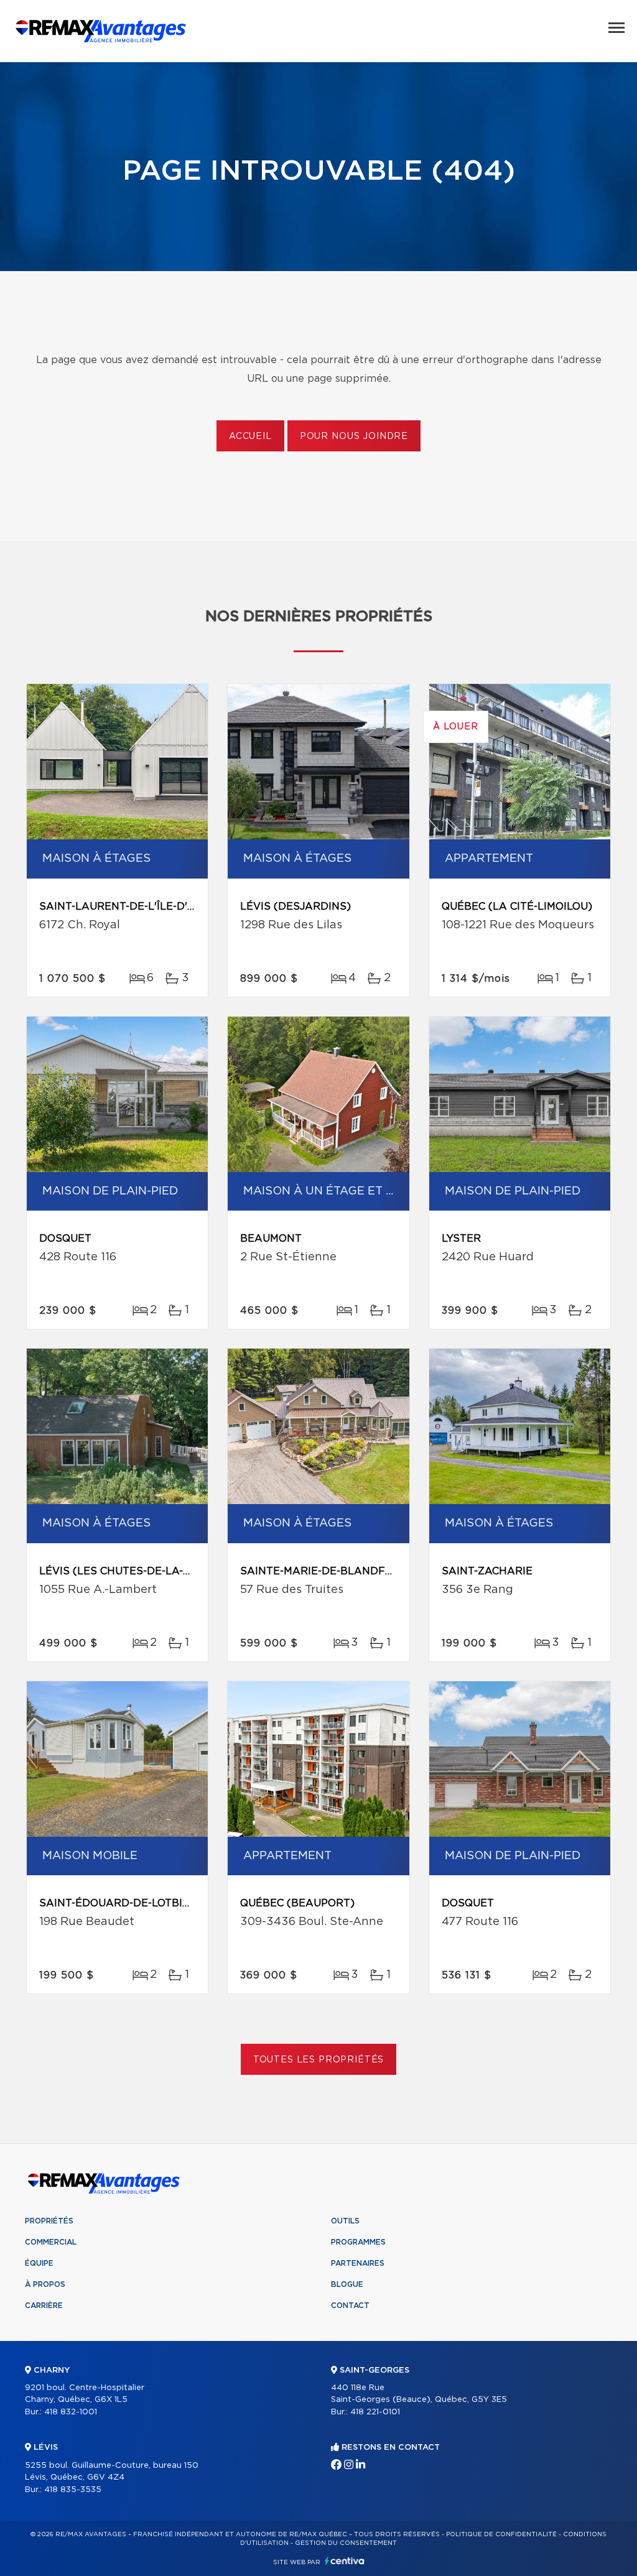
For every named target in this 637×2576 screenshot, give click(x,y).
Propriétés (49, 2221)
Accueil (250, 436)
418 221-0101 (375, 2412)
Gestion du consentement (346, 2543)
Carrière (44, 2306)
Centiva (345, 2561)
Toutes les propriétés (319, 2060)
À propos (45, 2284)
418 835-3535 (73, 2490)
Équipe (39, 2263)
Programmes (358, 2242)
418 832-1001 (71, 2412)
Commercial (51, 2242)
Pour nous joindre (354, 436)
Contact (350, 2306)
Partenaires (358, 2263)
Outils (345, 2221)
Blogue (347, 2284)
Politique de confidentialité (501, 2534)
